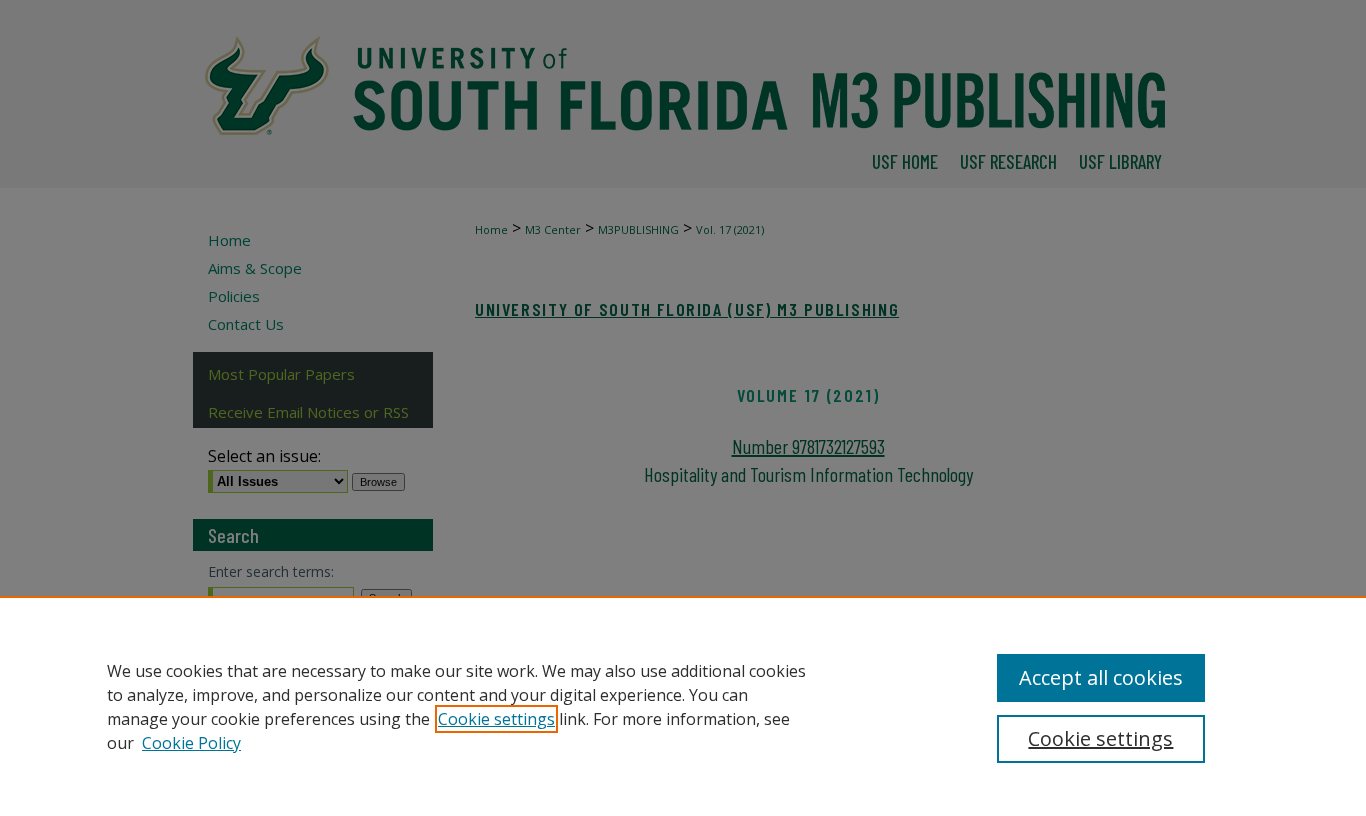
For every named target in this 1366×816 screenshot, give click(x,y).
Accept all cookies (1101, 677)
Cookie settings (496, 719)
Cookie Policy (191, 743)
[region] (683, 706)
